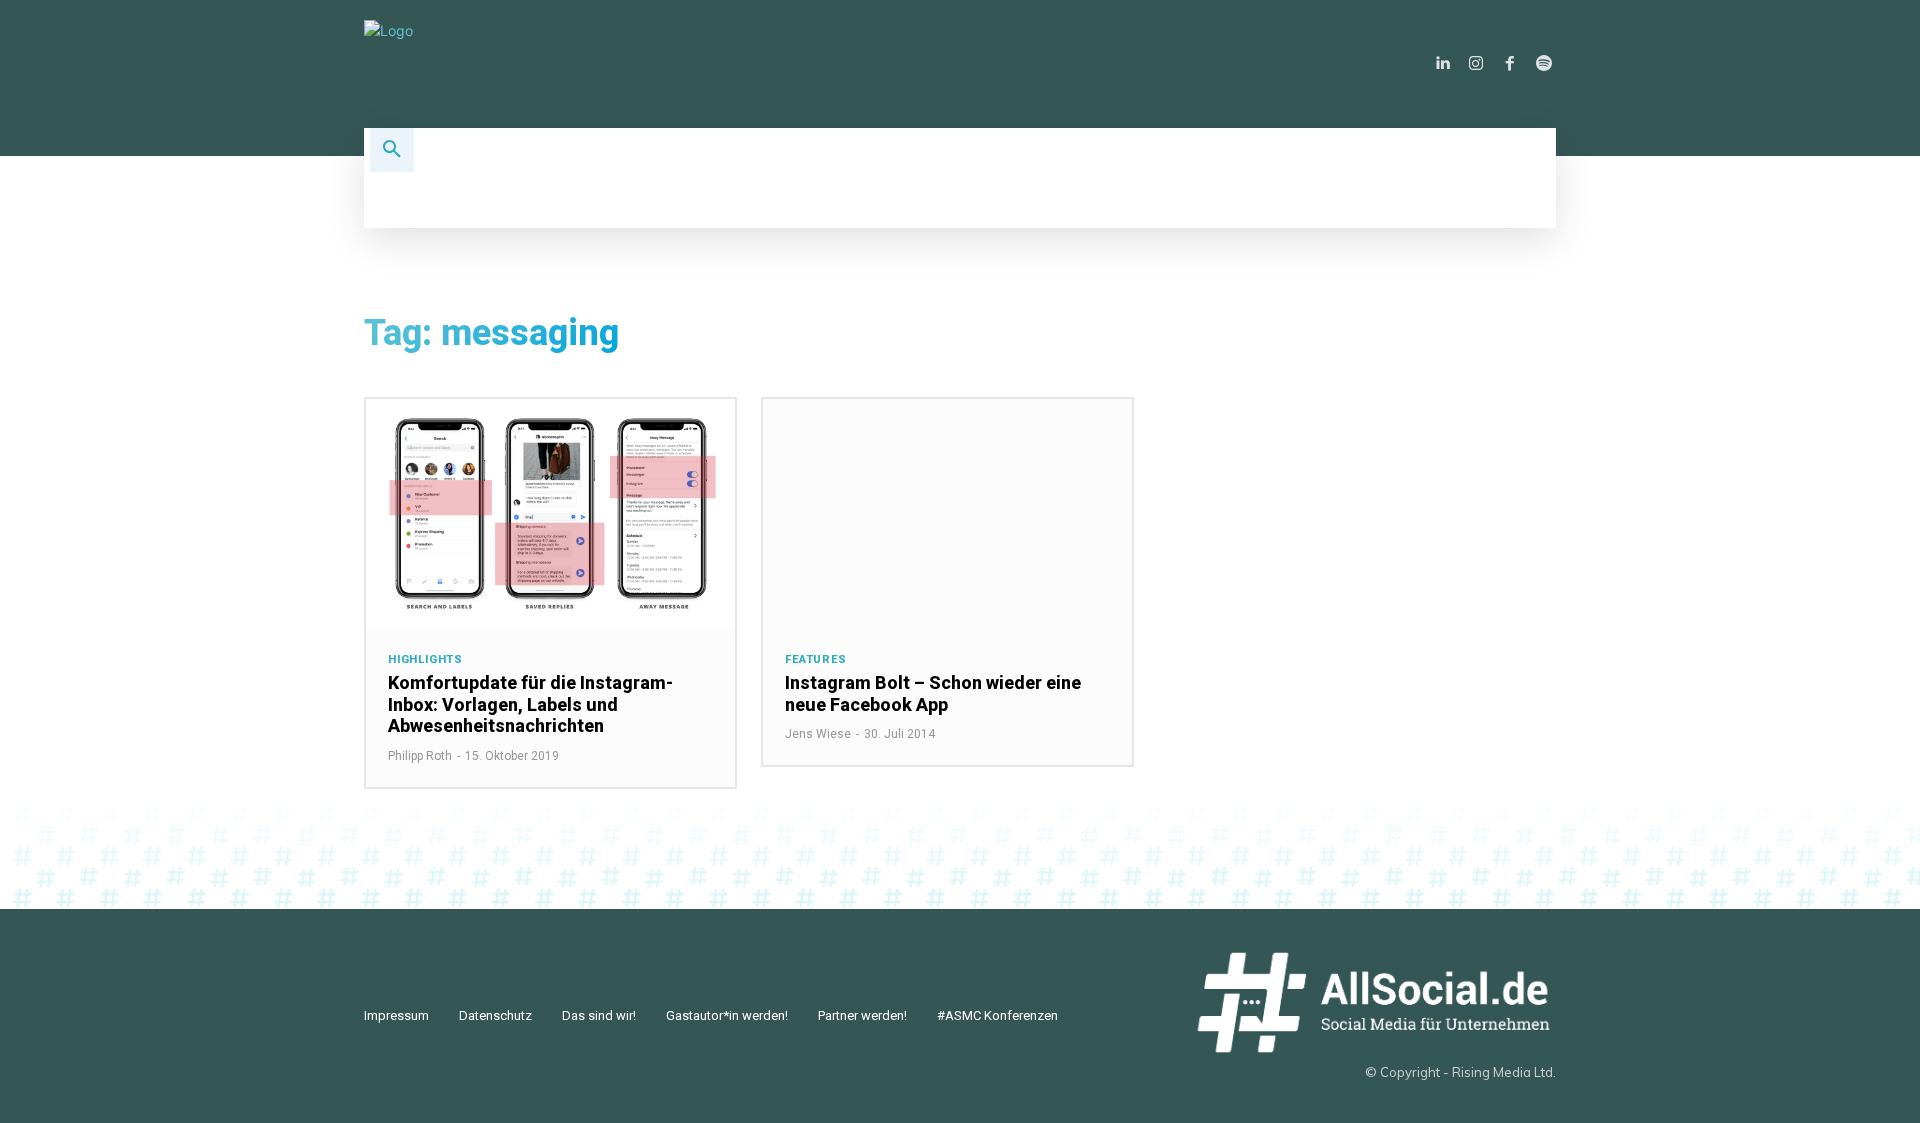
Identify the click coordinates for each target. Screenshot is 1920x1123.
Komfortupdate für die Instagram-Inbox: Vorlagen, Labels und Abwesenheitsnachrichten (530, 704)
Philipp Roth (420, 756)
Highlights (425, 659)
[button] (392, 150)
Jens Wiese (818, 734)
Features (815, 659)
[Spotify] (1544, 64)
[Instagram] (1476, 64)
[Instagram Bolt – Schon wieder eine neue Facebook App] (947, 513)
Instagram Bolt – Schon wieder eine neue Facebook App (933, 693)
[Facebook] (1510, 64)
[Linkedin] (1442, 64)
